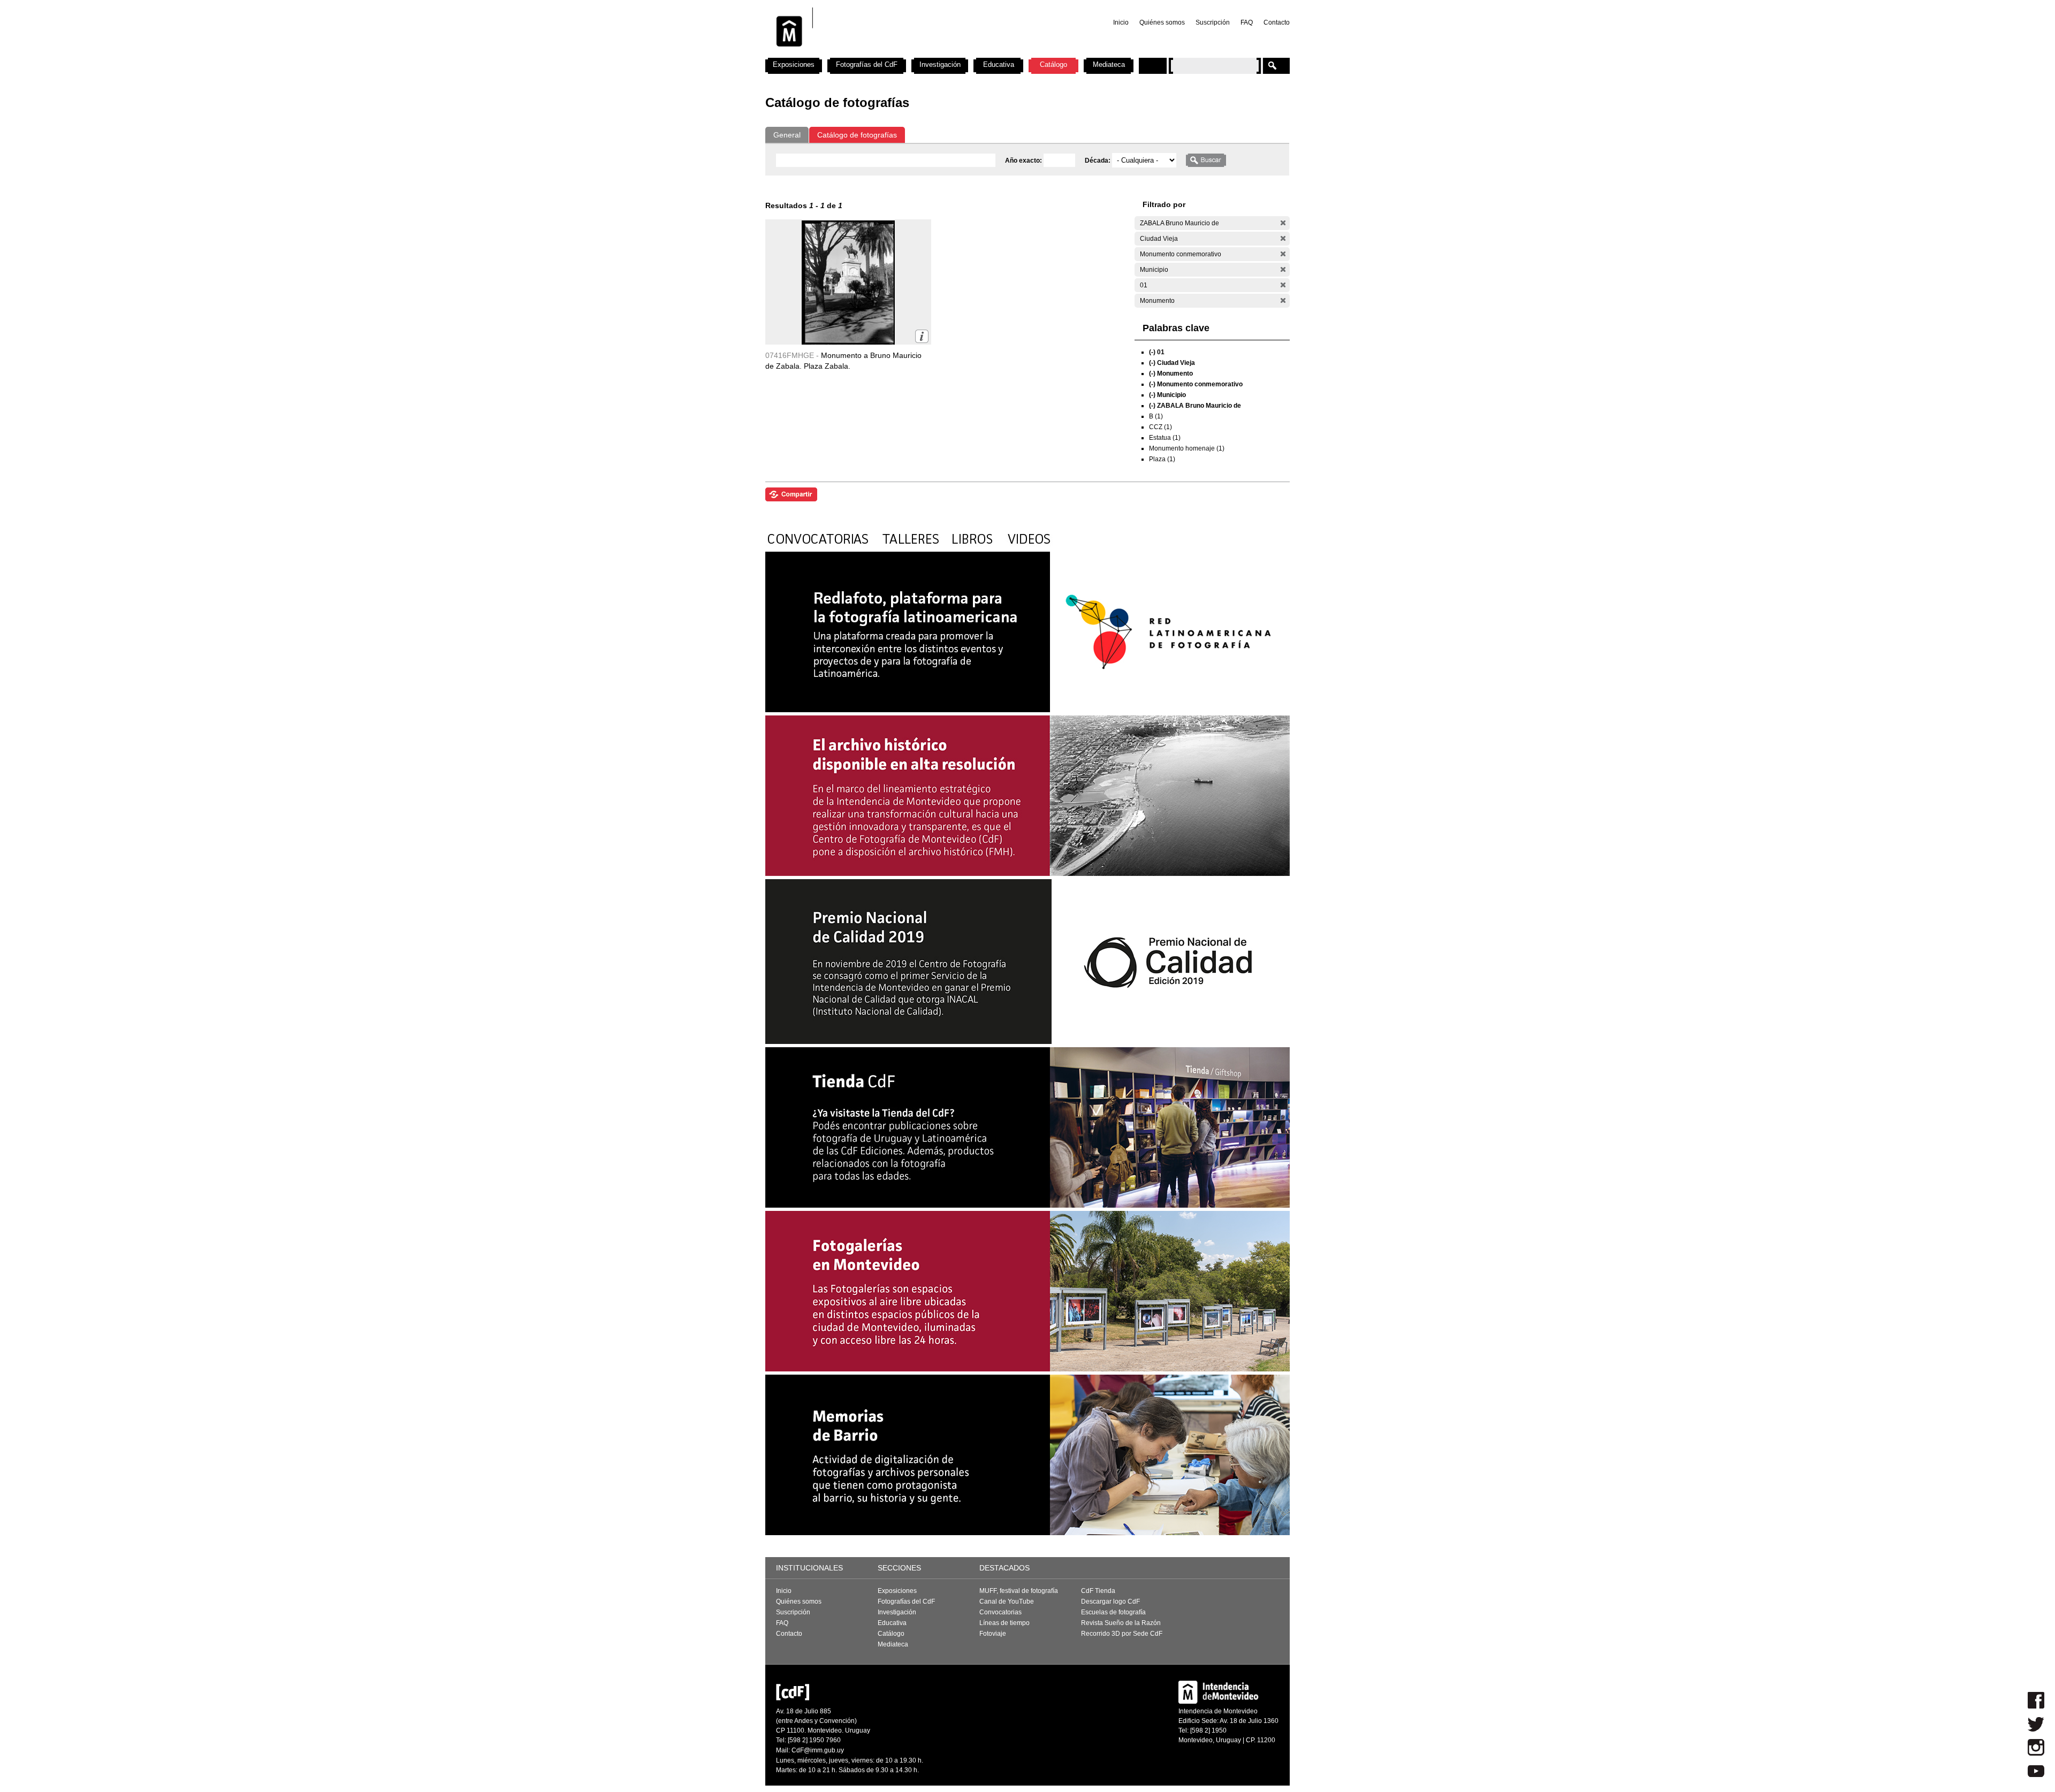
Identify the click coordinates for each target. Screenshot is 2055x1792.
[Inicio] (906, 54)
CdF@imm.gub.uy (818, 1750)
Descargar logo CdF (1110, 1602)
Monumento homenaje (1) (1187, 448)
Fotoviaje (993, 1634)
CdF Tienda (1098, 1591)
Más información (922, 336)
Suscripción (1213, 22)
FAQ (1247, 22)
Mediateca (1109, 64)
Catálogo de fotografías (857, 135)
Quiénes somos (1162, 22)
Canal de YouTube (1007, 1602)
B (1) (1156, 416)
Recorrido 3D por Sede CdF (1122, 1634)
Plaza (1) (1162, 459)
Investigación (940, 64)
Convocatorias (1000, 1612)
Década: (1098, 161)
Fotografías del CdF (867, 64)
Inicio (1121, 22)
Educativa (999, 64)
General (787, 135)
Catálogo (1053, 64)
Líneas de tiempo (1004, 1623)
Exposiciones (794, 64)
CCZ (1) (1160, 427)
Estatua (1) (1165, 438)
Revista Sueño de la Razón (1121, 1623)
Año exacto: (1024, 161)
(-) (1283, 223)
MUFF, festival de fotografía (1019, 1591)
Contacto (1277, 22)
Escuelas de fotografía (1113, 1612)
